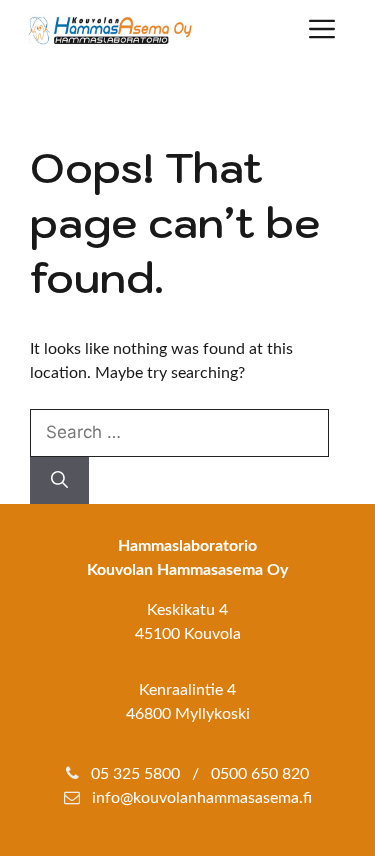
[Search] (59, 481)
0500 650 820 (260, 774)
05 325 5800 (135, 774)
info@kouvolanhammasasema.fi (202, 798)
